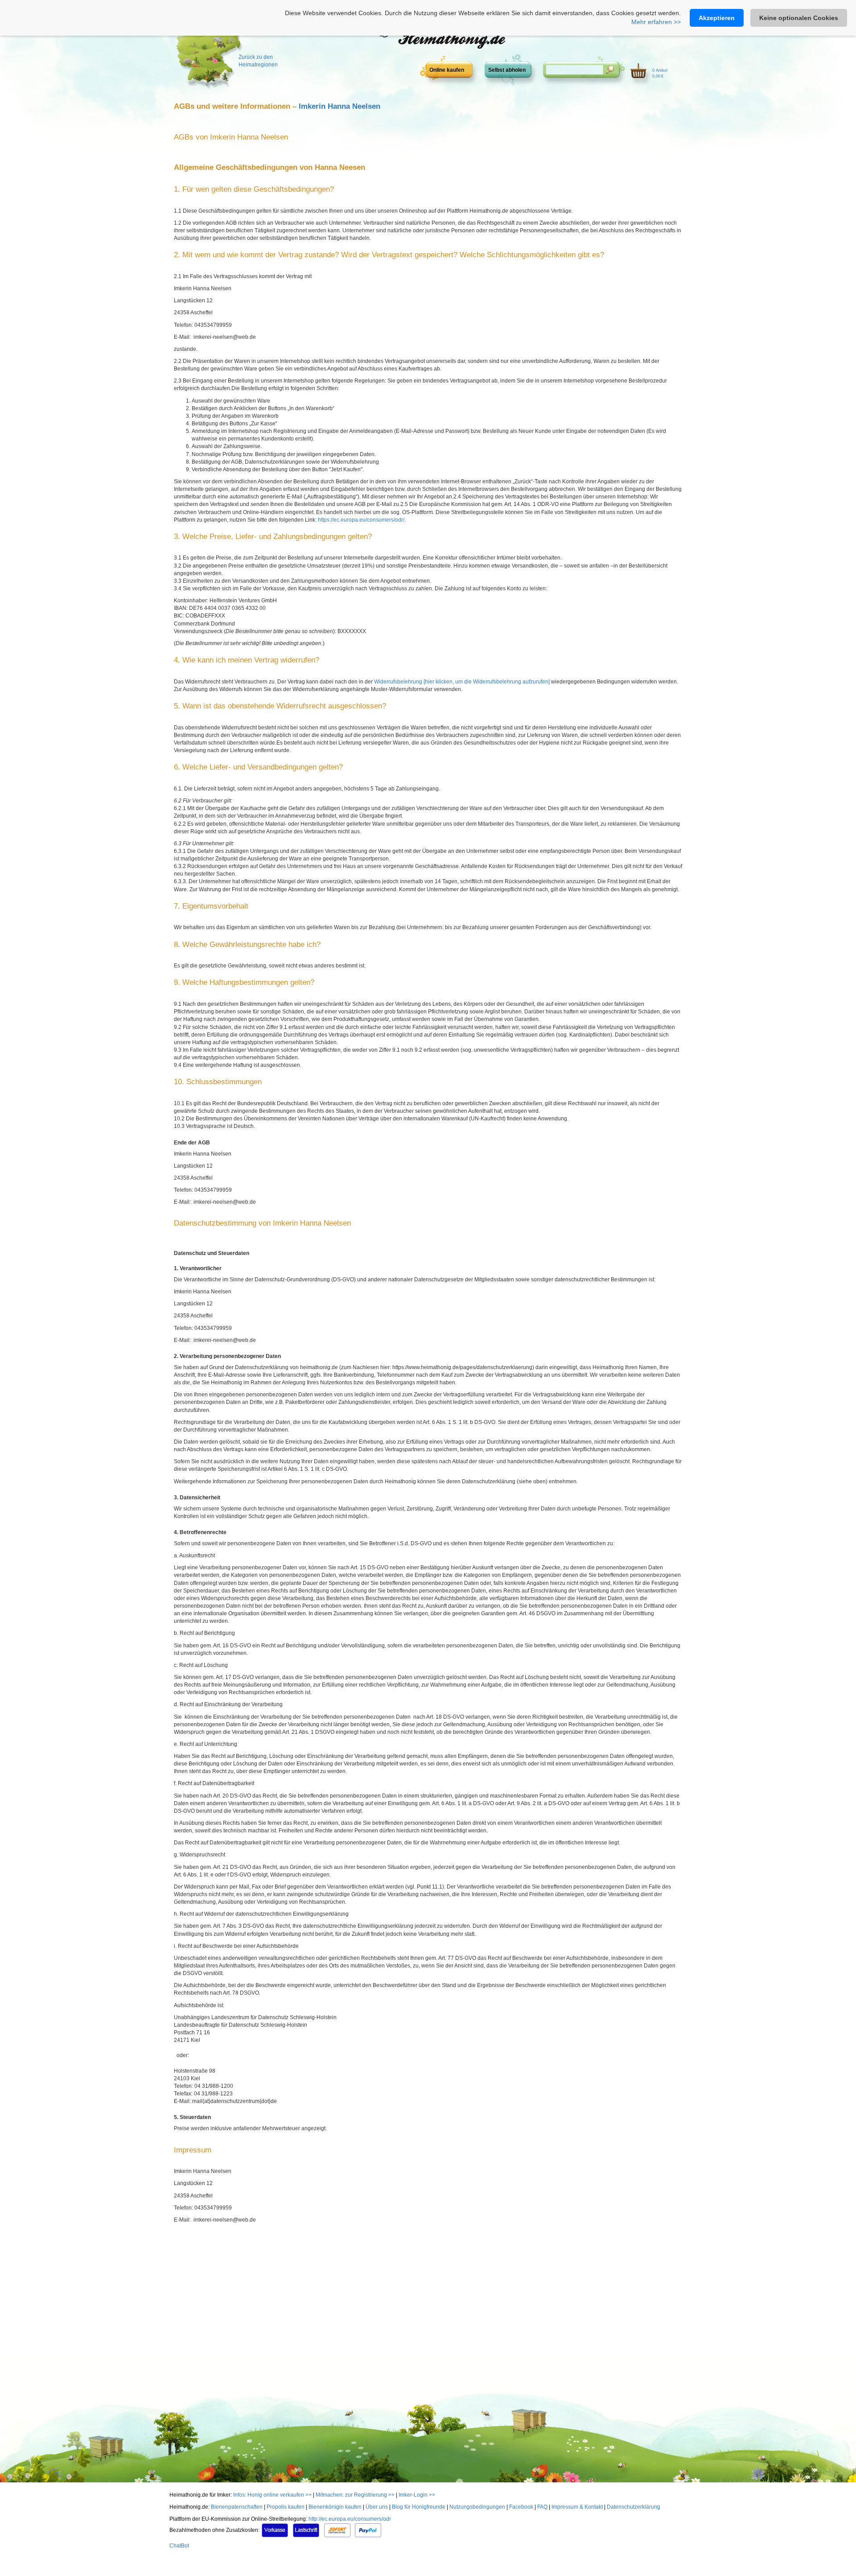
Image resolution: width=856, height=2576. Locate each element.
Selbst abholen (507, 70)
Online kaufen (447, 70)
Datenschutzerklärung (634, 2507)
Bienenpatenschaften (237, 2507)
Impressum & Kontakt (577, 2507)
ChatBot (179, 2546)
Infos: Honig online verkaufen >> (272, 2495)
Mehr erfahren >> (656, 22)
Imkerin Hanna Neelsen (340, 106)
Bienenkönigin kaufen (335, 2507)
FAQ (542, 2507)
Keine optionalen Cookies (799, 18)
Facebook (521, 2507)
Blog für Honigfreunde (419, 2507)
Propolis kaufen (286, 2507)
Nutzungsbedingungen (477, 2507)
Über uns (377, 2507)
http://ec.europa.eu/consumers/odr (350, 2519)
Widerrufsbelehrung (399, 682)
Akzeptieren (717, 18)
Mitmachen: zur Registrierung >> (355, 2495)
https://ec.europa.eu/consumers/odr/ (361, 520)
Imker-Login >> (417, 2495)
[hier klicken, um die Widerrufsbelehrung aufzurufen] (487, 682)
